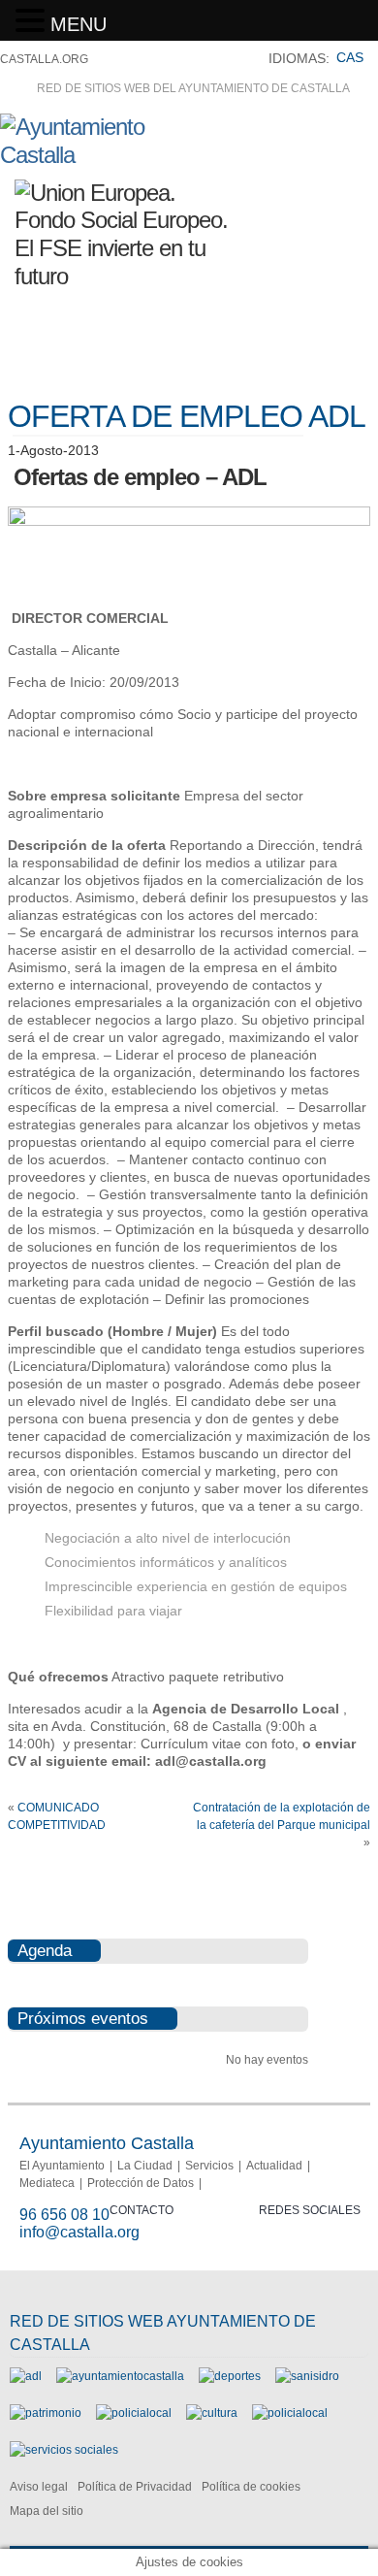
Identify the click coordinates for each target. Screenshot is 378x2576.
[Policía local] (134, 2413)
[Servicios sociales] (64, 2450)
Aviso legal (39, 2487)
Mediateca (47, 2183)
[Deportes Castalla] (230, 2376)
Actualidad (274, 2166)
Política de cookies (251, 2487)
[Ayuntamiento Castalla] (107, 155)
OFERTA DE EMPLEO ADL (187, 416)
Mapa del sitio (47, 2511)
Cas (350, 57)
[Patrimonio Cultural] (46, 2413)
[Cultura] (212, 2413)
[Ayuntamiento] (120, 2376)
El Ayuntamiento (62, 2166)
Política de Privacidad (135, 2487)
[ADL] (26, 2376)
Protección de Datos (141, 2183)
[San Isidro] (307, 2376)
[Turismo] (290, 2413)
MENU (79, 24)
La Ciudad (145, 2166)
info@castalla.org (79, 2232)
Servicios (209, 2166)
